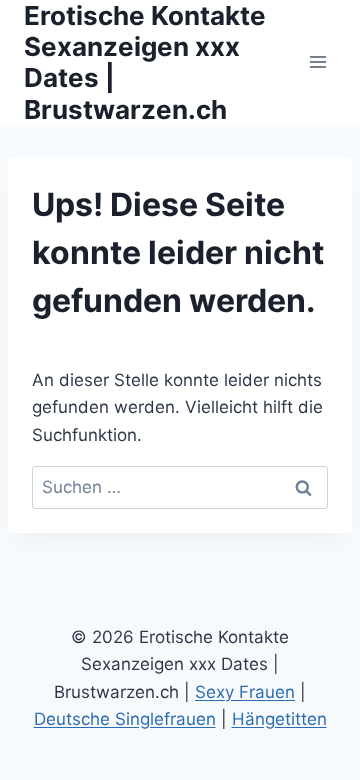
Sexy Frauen (245, 692)
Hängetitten (279, 719)
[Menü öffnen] (317, 62)
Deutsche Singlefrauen (125, 719)
